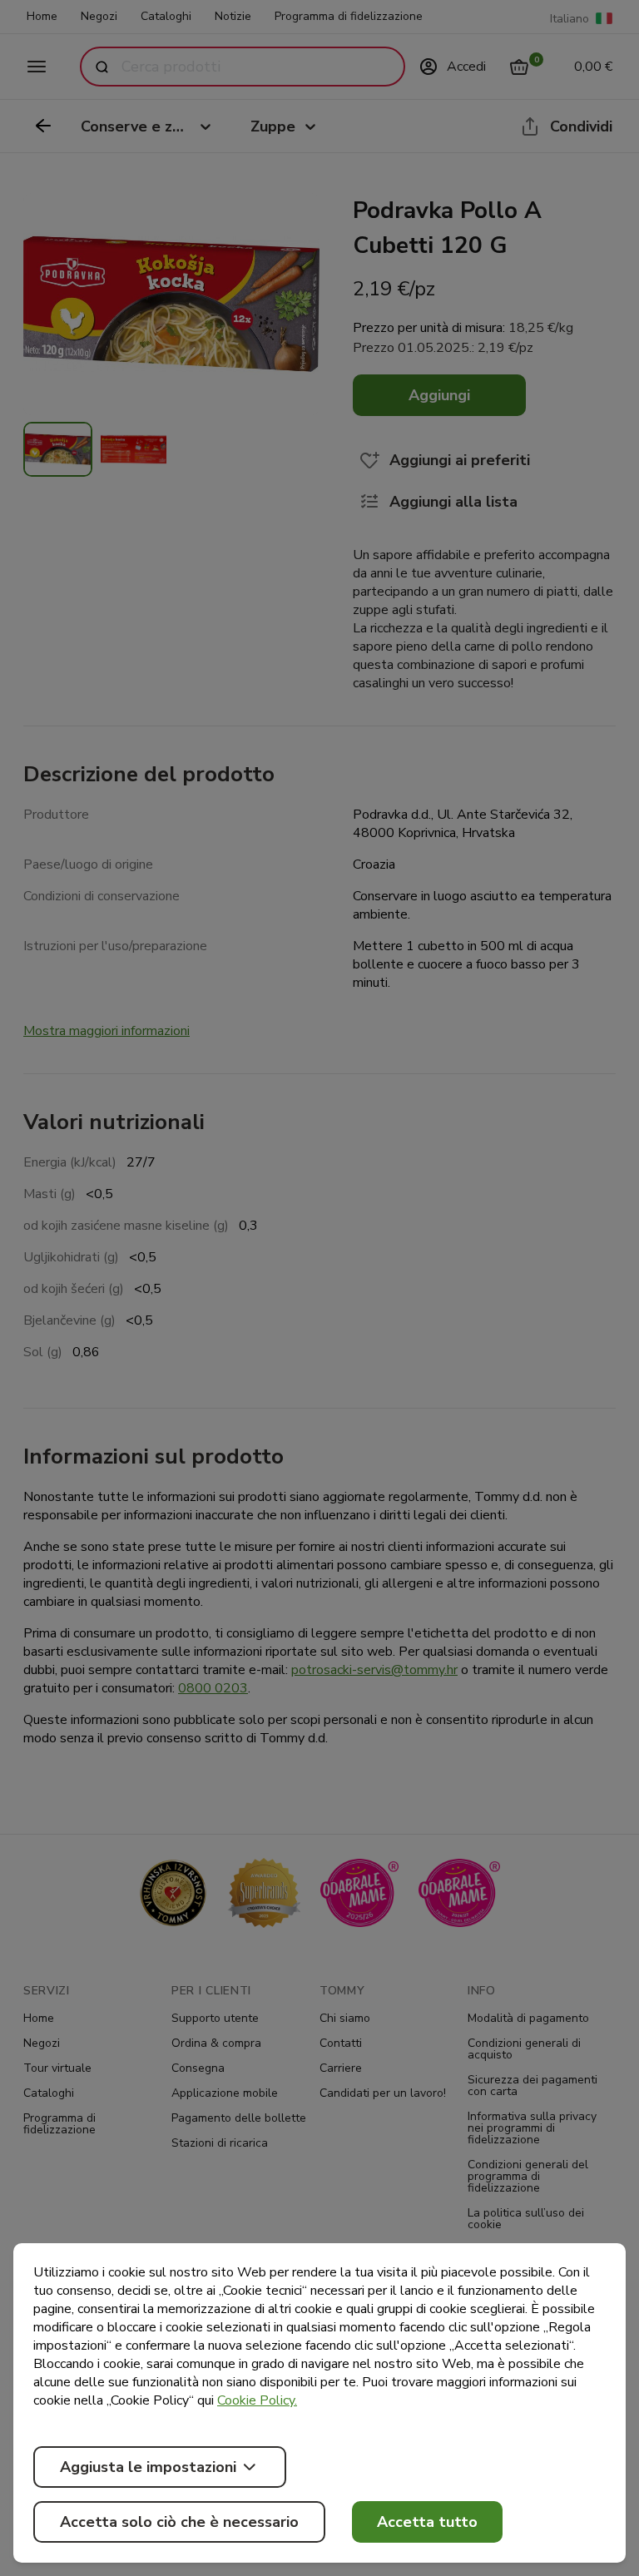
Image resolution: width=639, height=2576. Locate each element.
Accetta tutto (427, 2522)
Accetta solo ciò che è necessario (179, 2522)
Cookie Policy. (257, 2400)
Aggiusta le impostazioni (148, 2467)
